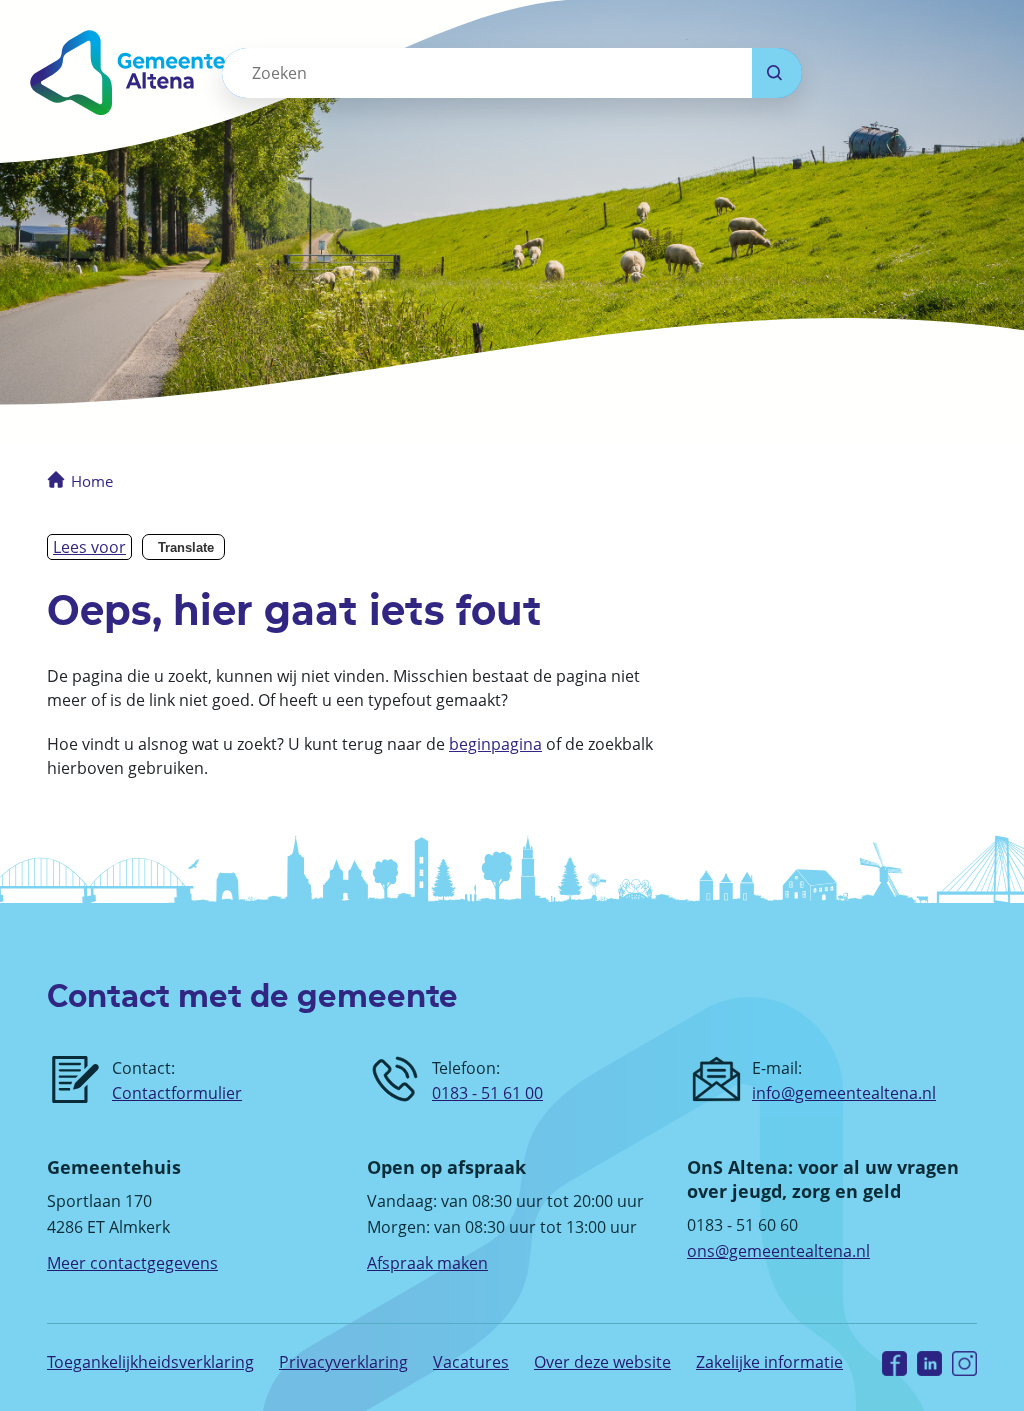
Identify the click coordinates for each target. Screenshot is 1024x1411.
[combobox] (487, 73)
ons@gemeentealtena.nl (778, 1251)
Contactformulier (177, 1093)
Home (92, 481)
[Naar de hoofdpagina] (160, 72)
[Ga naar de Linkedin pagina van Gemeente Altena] (929, 1362)
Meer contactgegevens (132, 1263)
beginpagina (495, 744)
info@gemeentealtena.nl (844, 1093)
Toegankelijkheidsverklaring (150, 1362)
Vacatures (471, 1362)
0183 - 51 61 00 (487, 1093)
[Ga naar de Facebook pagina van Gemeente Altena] (894, 1362)
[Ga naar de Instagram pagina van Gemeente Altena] (964, 1362)
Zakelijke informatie (769, 1362)
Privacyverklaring (343, 1362)
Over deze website (602, 1362)
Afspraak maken (427, 1263)
